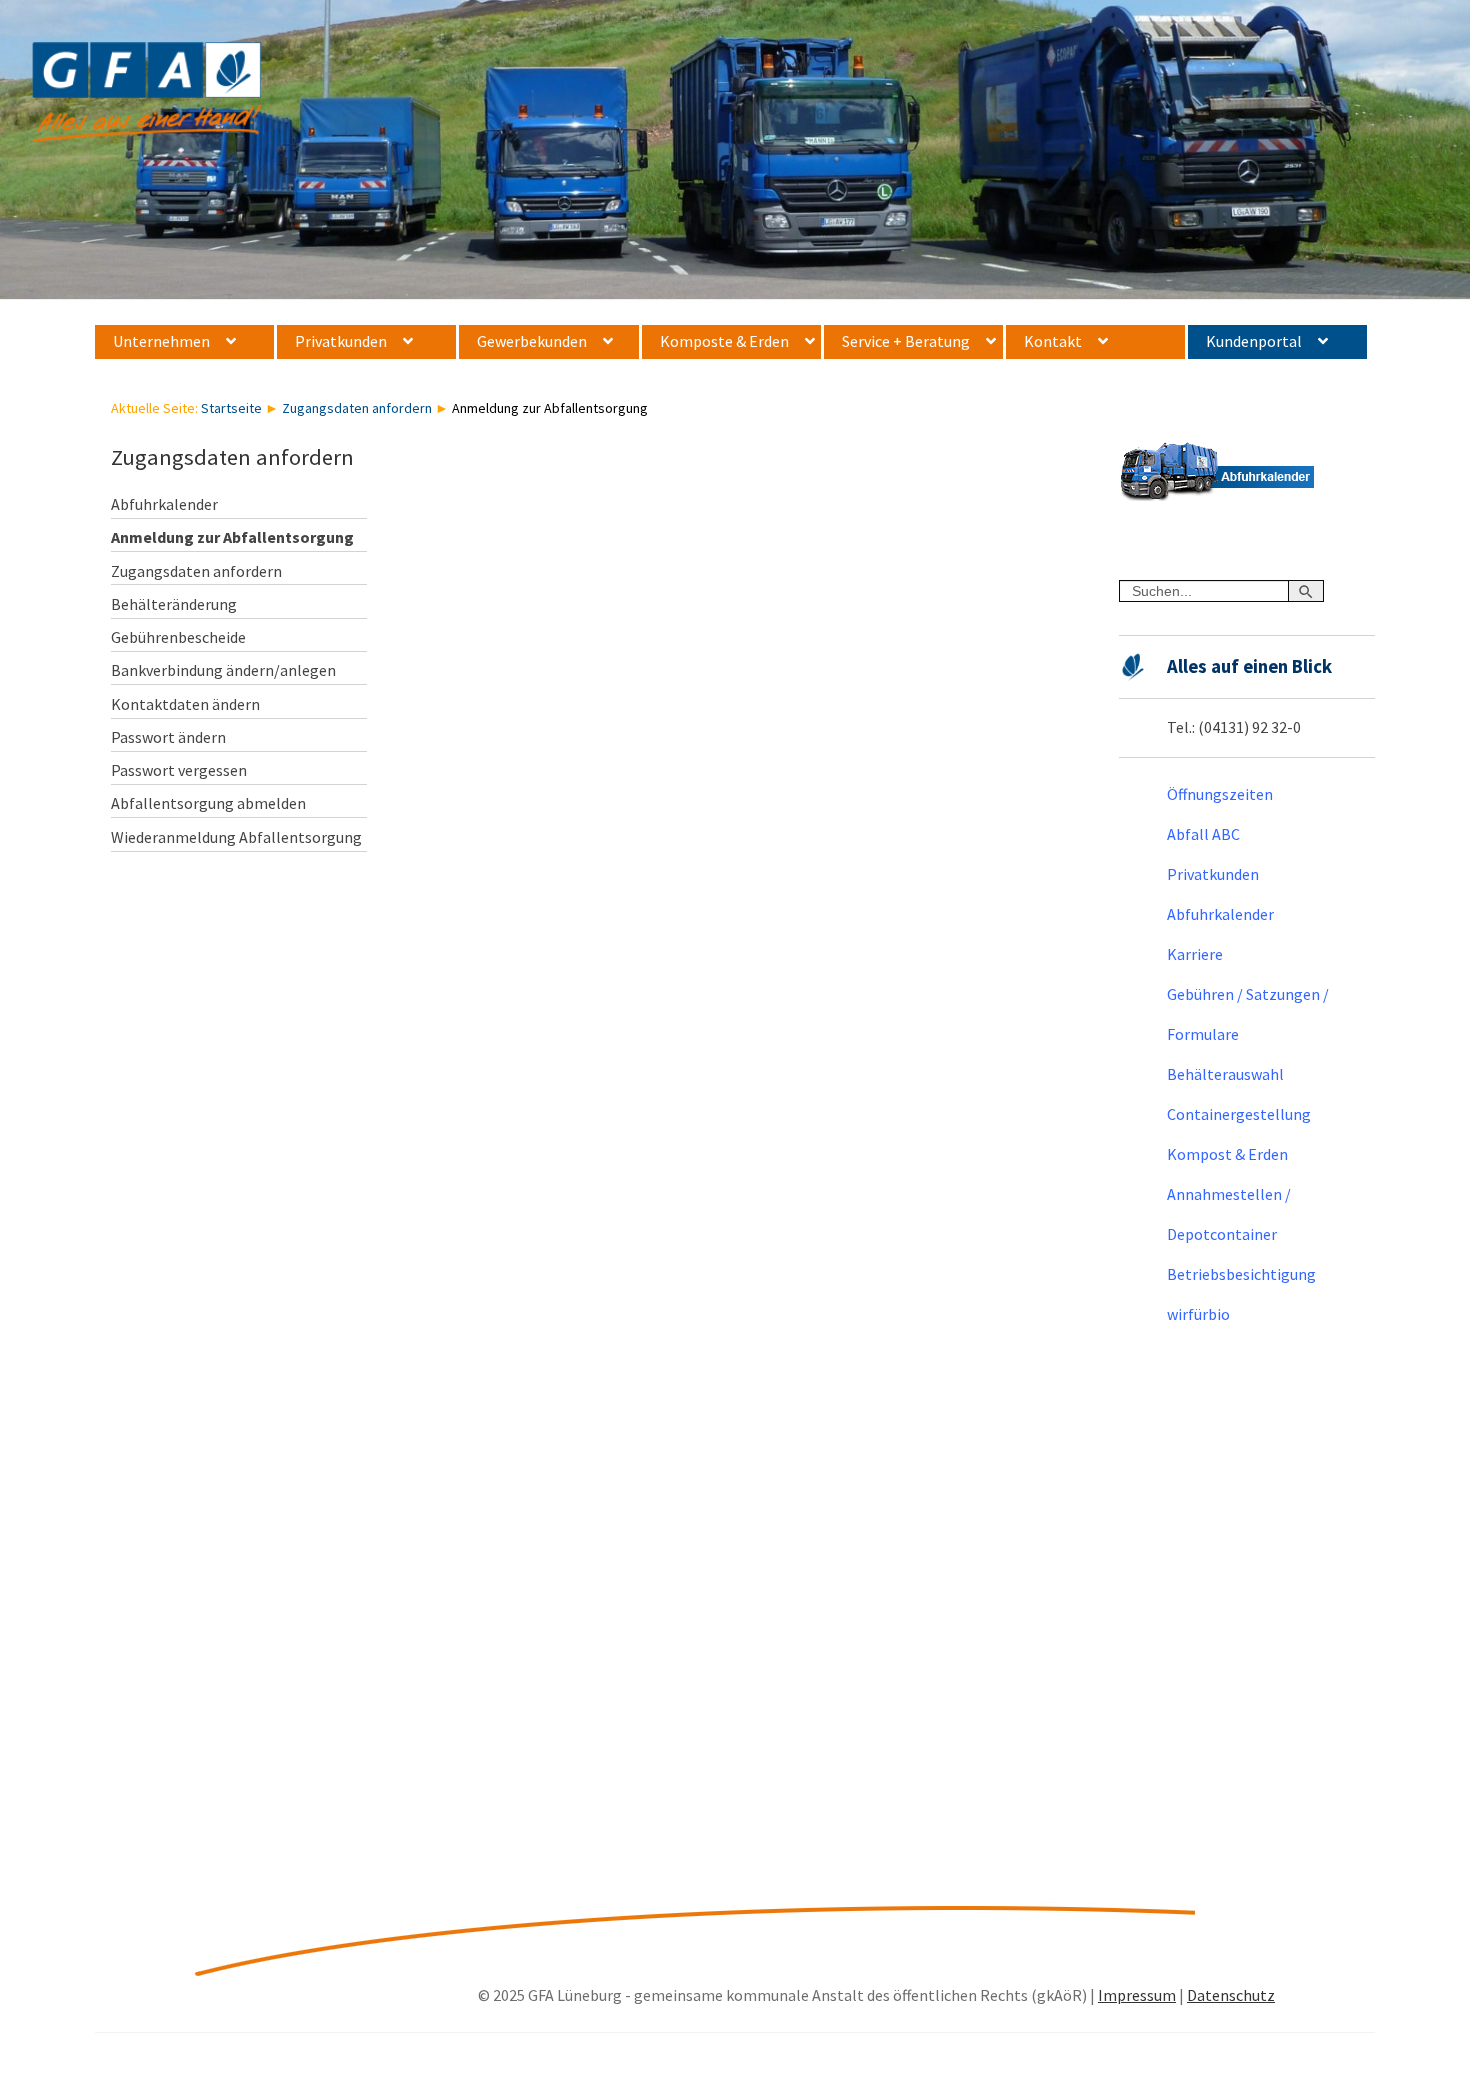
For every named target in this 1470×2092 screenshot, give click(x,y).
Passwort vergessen (179, 770)
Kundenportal (1254, 341)
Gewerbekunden (532, 341)
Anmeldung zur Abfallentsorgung (232, 537)
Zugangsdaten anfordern (357, 408)
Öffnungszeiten (1220, 794)
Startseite (231, 408)
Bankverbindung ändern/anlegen (223, 670)
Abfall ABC (1203, 834)
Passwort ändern (168, 737)
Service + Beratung (906, 341)
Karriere (1195, 954)
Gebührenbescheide (178, 637)
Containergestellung (1239, 1114)
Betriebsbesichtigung (1241, 1274)
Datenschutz (1231, 1995)
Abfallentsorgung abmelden (208, 803)
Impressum (1137, 1995)
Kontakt (1053, 341)
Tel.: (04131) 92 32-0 (1234, 727)
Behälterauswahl (1225, 1074)
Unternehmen (161, 341)
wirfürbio (1198, 1314)
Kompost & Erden (1227, 1154)
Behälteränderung (174, 604)
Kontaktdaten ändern (185, 704)
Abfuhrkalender (164, 504)
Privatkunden (341, 341)
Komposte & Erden (724, 341)
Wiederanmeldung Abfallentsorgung (236, 837)
